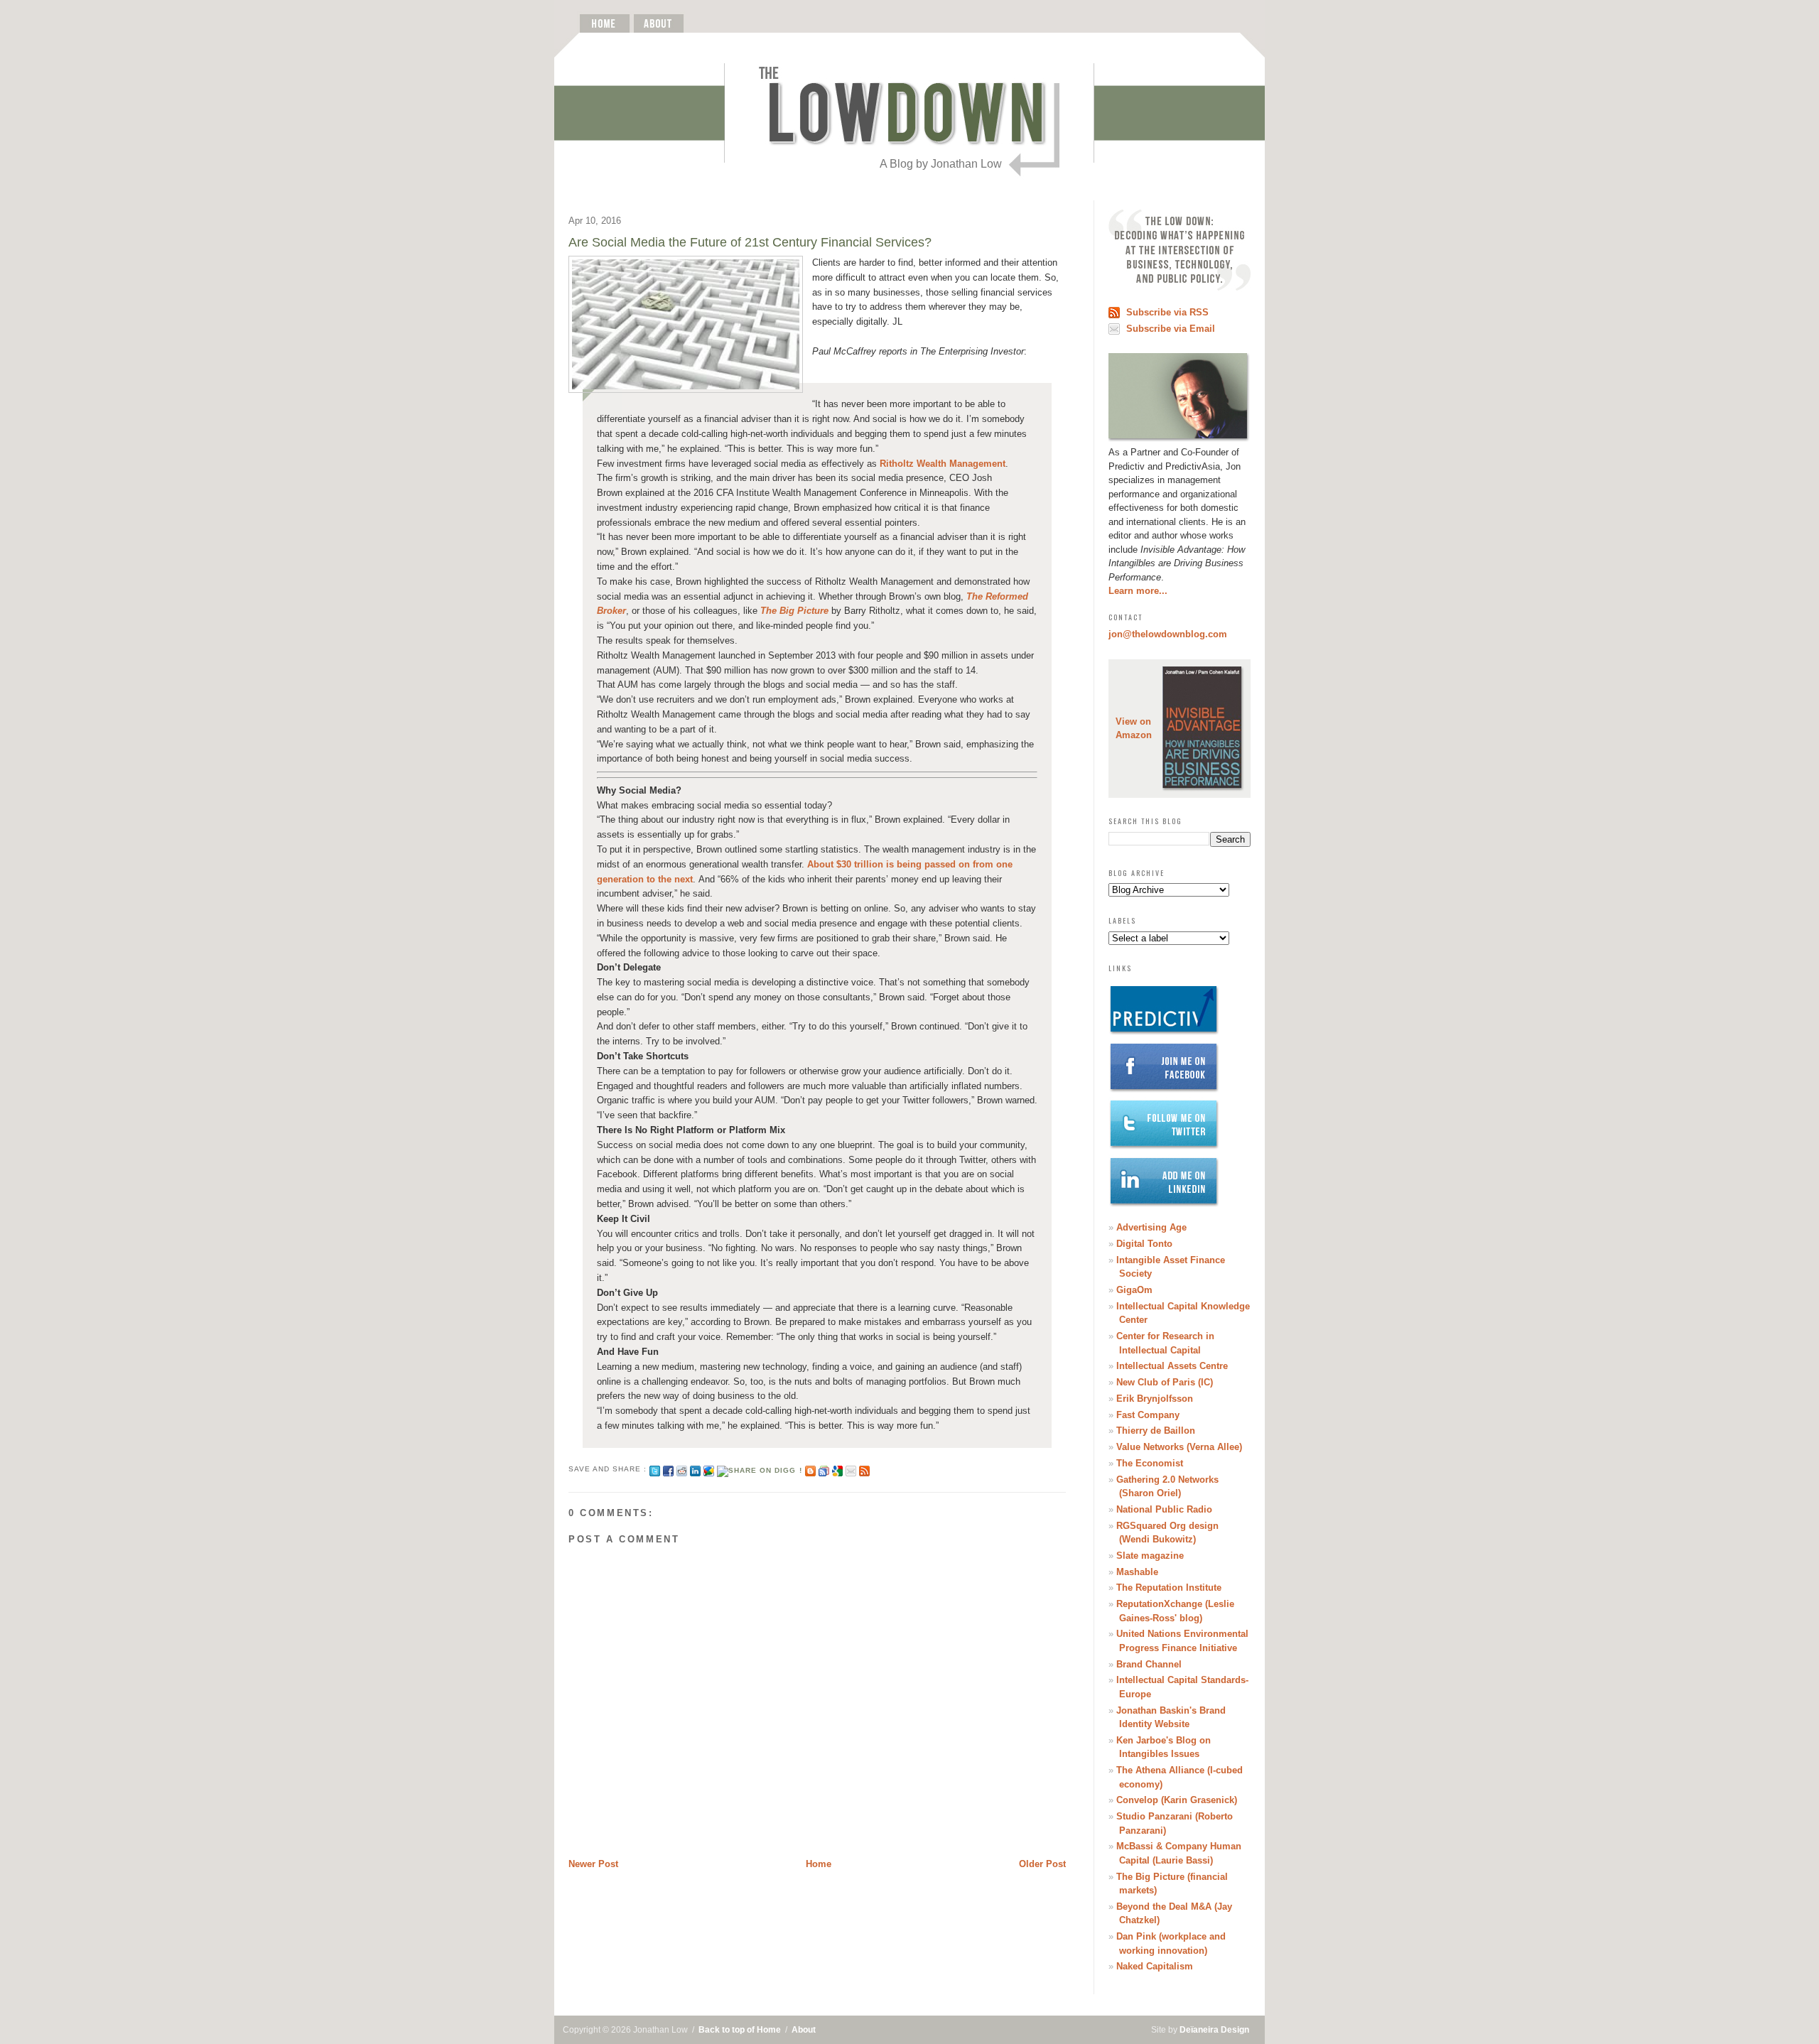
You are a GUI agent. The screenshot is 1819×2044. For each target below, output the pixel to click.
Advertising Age (1151, 1227)
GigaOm (1134, 1290)
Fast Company (1148, 1415)
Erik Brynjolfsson (1155, 1399)
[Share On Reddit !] (682, 1469)
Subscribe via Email (1171, 329)
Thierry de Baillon (1156, 1431)
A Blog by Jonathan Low (941, 164)
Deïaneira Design (1214, 2030)
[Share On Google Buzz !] (709, 1469)
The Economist (1150, 1463)
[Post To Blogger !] (810, 1469)
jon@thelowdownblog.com (1168, 634)
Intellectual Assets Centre (1172, 1366)
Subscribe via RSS (1167, 312)
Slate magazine (1150, 1556)
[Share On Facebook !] (668, 1469)
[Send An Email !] (851, 1469)
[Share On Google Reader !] (824, 1469)
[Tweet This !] (655, 1469)
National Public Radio (1164, 1509)
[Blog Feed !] (864, 1469)
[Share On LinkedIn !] (695, 1469)
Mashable (1137, 1572)
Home (819, 1864)
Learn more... (1138, 591)
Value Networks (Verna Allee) (1179, 1447)
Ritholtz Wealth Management (943, 464)
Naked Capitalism (1155, 1966)
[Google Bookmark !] (837, 1469)
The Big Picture (794, 611)
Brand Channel (1149, 1664)
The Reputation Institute (1169, 1588)
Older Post (1042, 1864)
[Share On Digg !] (759, 1469)
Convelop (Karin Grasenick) (1177, 1800)
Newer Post (593, 1864)
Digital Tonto (1144, 1244)
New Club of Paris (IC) (1165, 1382)
